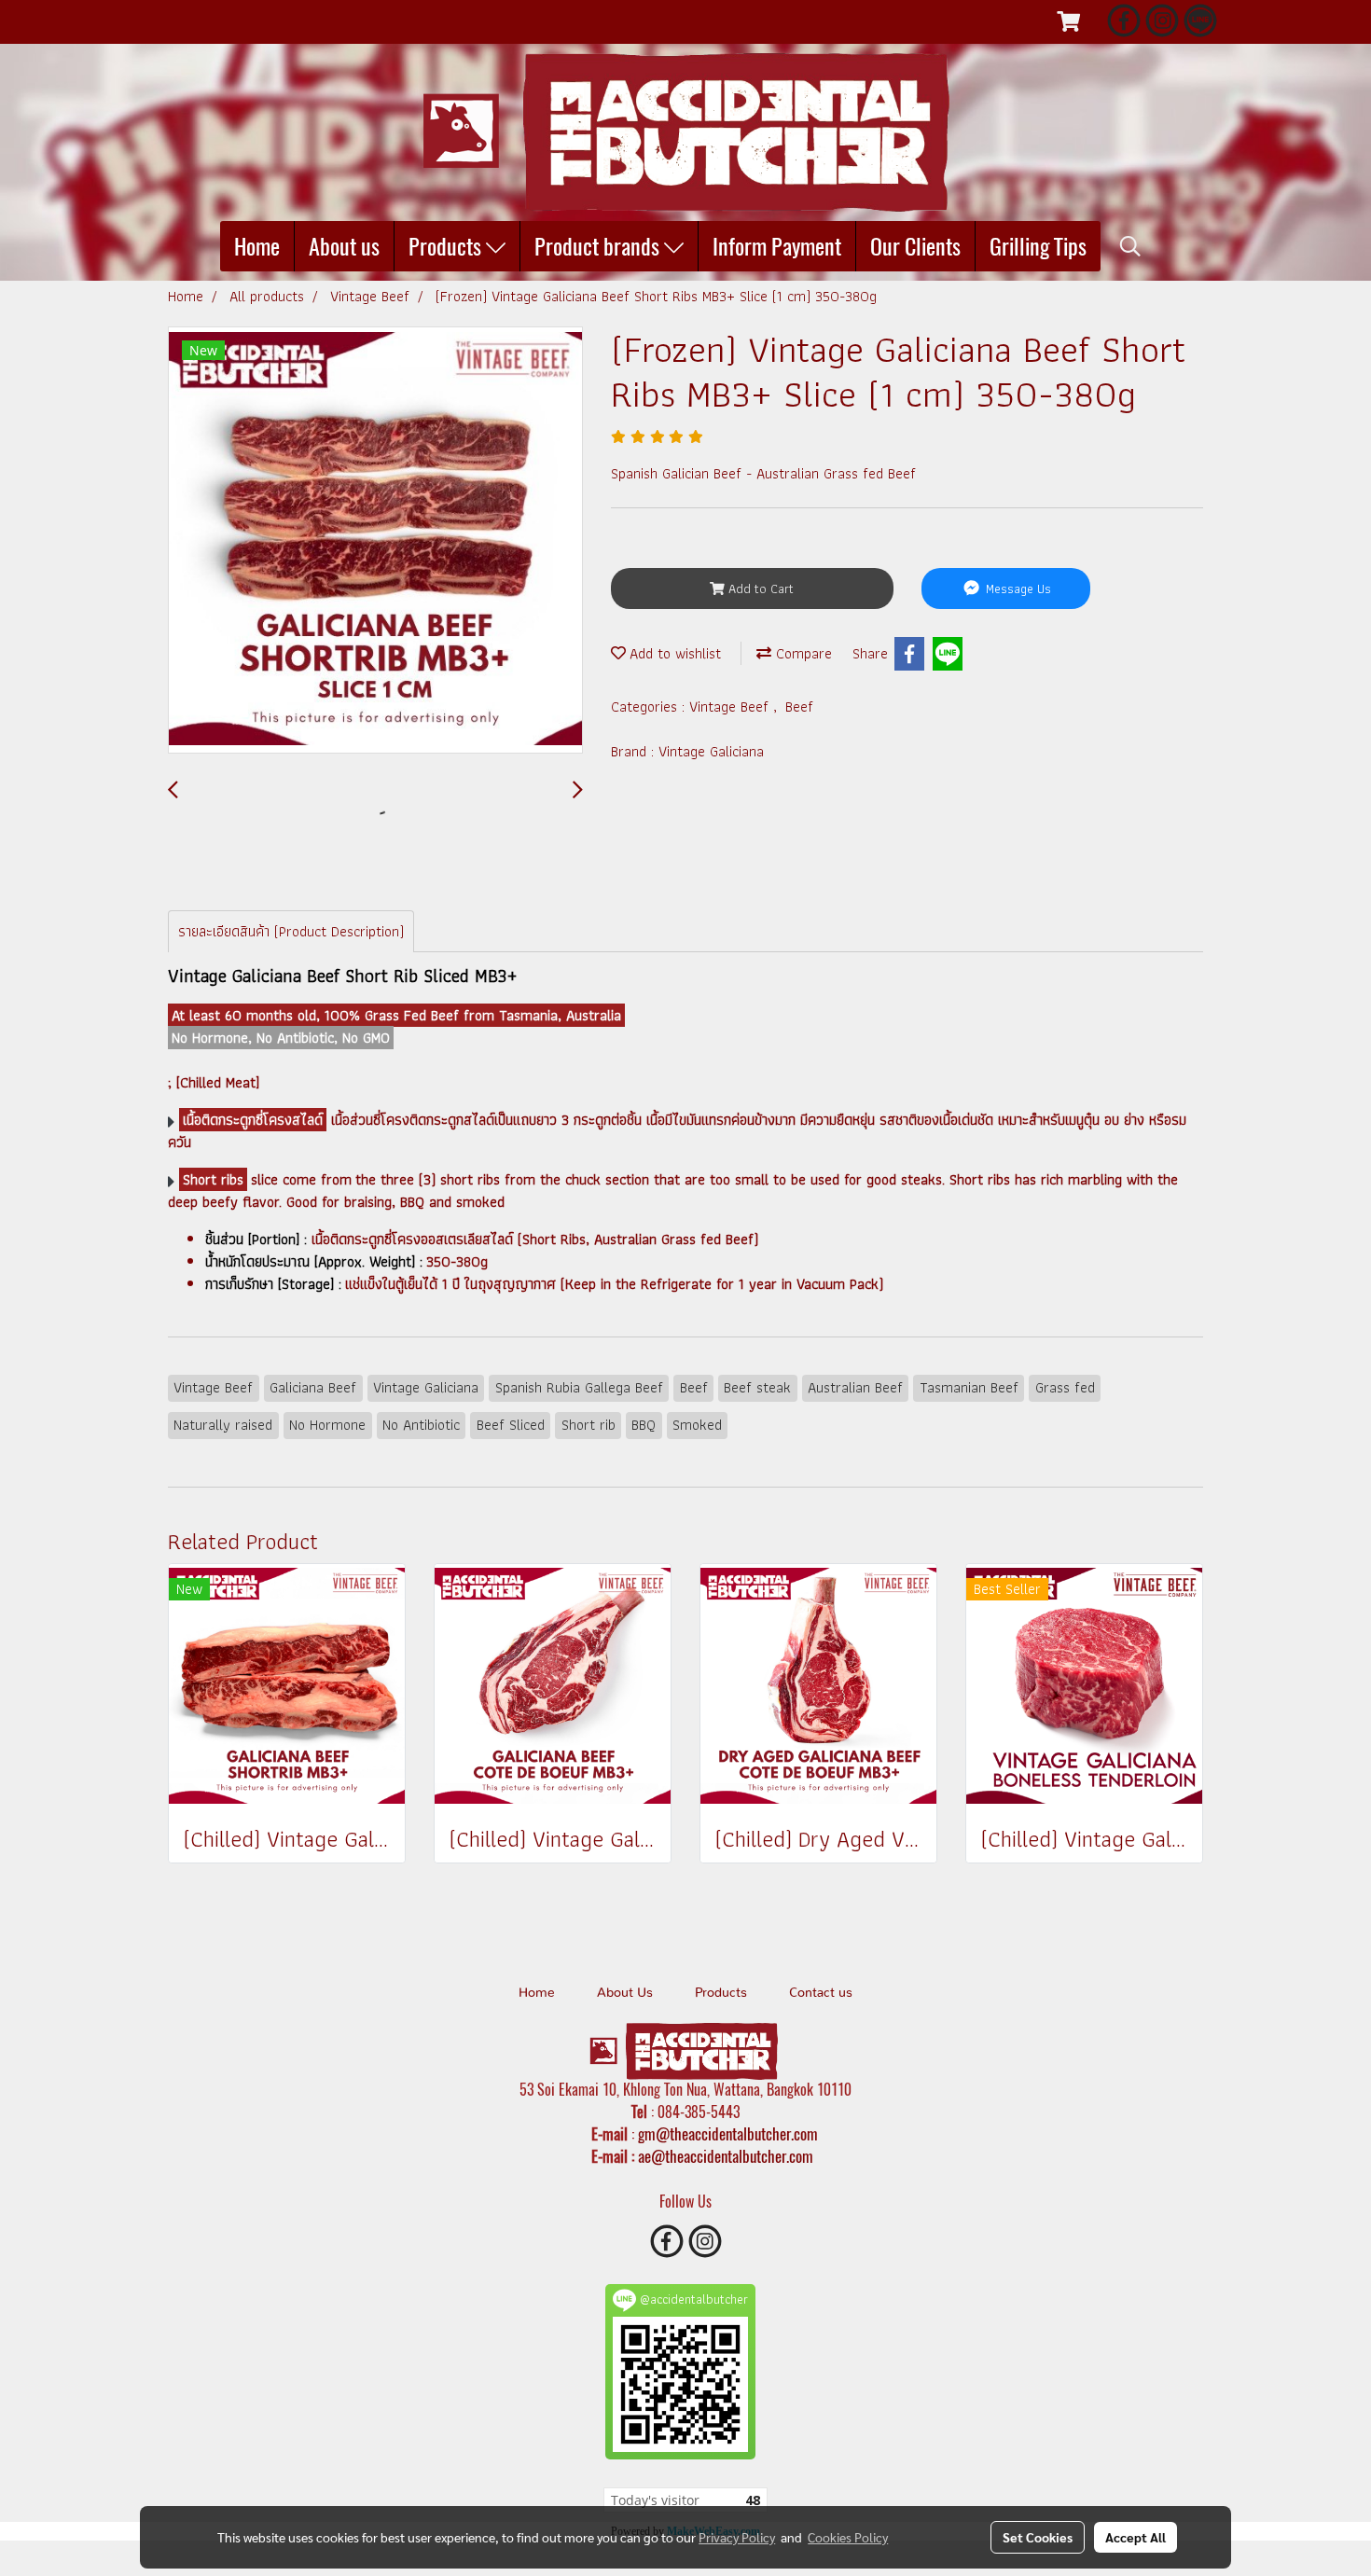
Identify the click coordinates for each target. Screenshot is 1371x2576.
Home (257, 246)
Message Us (1017, 589)
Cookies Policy (848, 2537)
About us (344, 246)
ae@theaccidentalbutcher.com (726, 2156)
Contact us (821, 1993)
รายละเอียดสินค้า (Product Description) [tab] (291, 931)
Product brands (599, 246)
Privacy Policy (737, 2537)
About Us (625, 1993)
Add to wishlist (673, 653)
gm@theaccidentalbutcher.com (728, 2134)
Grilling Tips (1038, 246)
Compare (802, 653)
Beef (799, 706)
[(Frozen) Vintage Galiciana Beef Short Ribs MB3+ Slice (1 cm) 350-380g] (375, 541)
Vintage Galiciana (711, 751)
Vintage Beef (731, 706)
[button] (1130, 246)
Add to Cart (759, 589)
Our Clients (915, 246)
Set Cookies (1038, 2537)
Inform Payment (777, 246)
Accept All (1136, 2537)
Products (447, 246)
